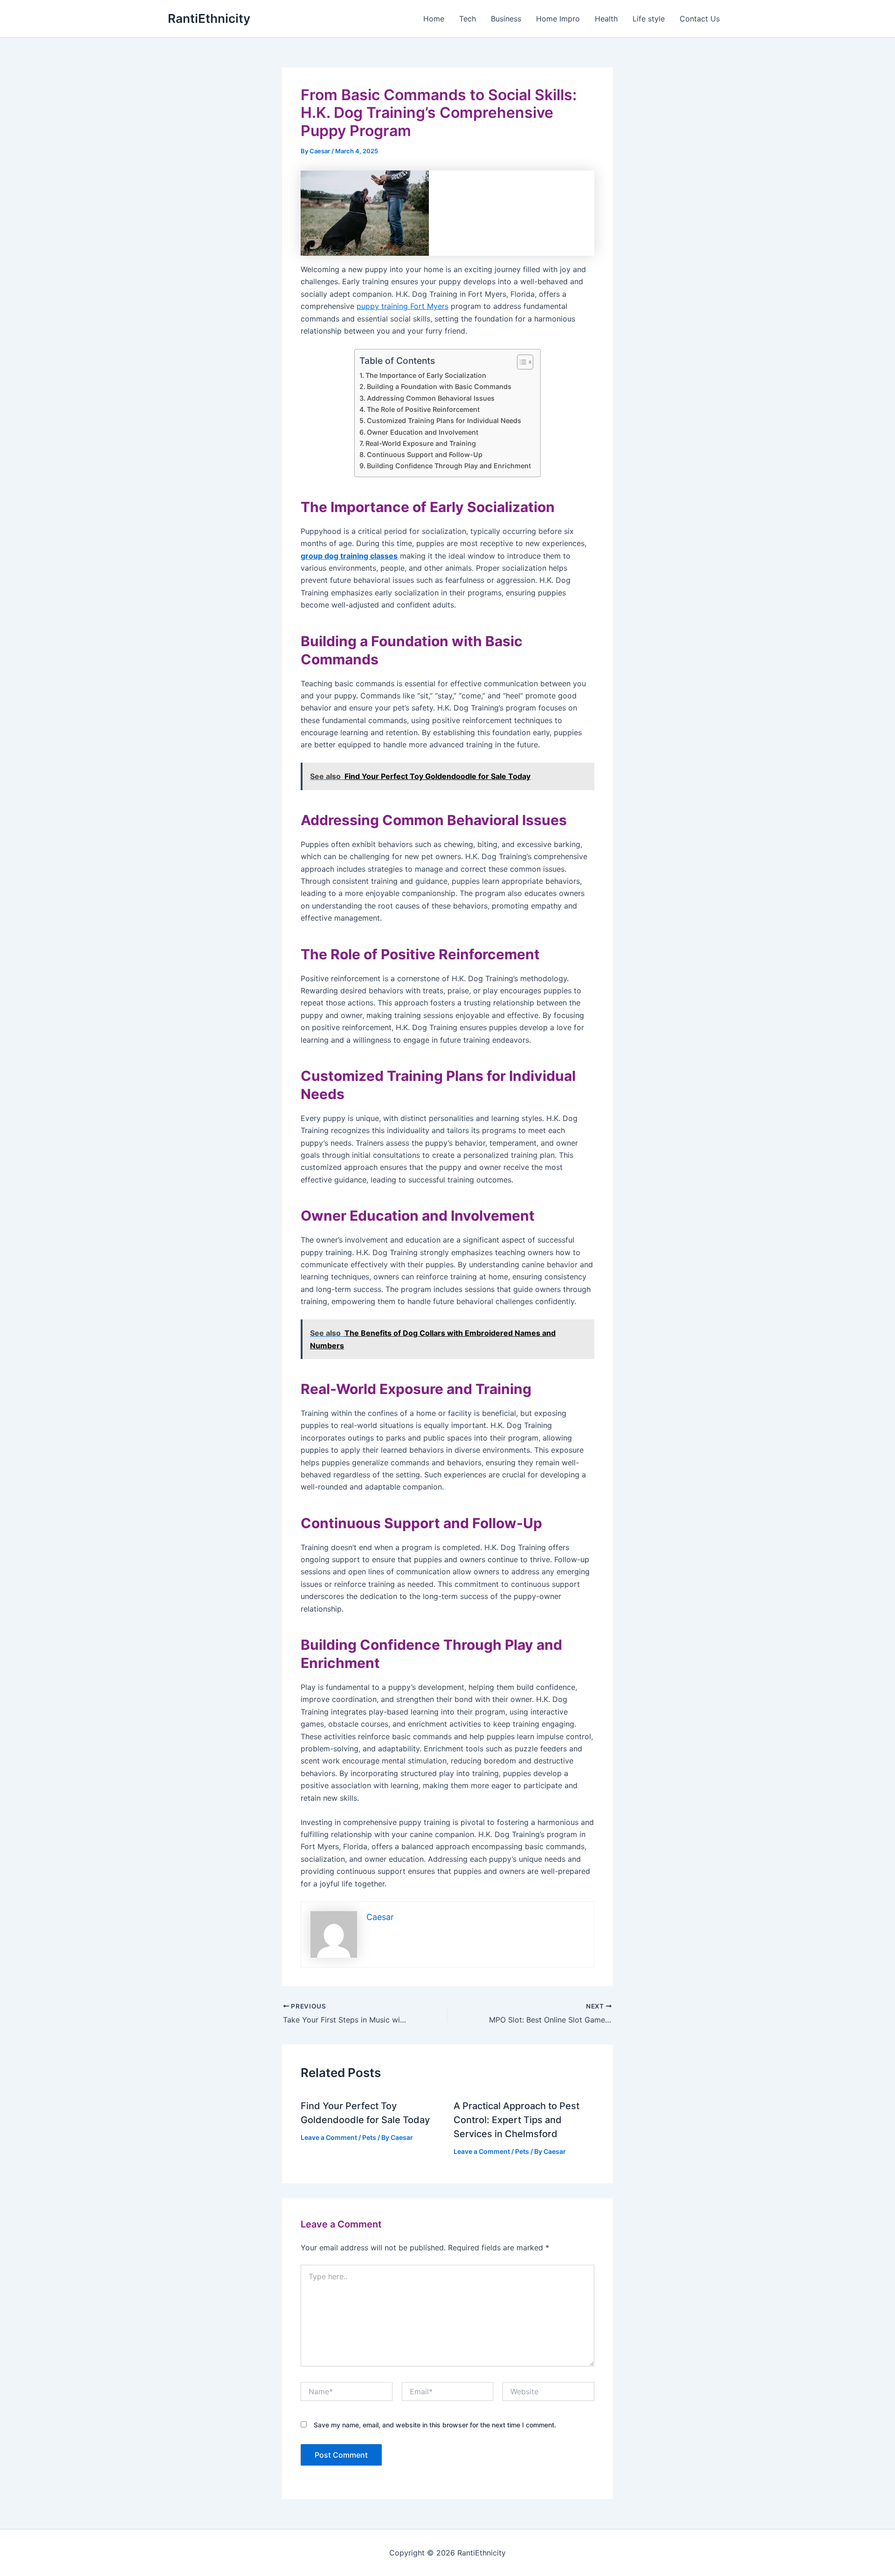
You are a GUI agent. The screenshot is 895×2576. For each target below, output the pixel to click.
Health (606, 19)
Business (506, 19)
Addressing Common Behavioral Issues (431, 398)
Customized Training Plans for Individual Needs (444, 420)
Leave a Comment (329, 2137)
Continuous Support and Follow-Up (425, 454)
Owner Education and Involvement (423, 432)
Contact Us (700, 19)
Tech (468, 19)
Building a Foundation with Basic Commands (439, 386)
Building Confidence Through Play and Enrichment (449, 466)
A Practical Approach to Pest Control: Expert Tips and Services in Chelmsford (516, 2120)
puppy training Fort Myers (403, 306)
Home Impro (558, 19)
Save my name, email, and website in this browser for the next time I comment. (435, 2425)
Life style (649, 19)
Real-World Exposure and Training (421, 443)
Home (434, 19)
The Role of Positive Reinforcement (423, 409)
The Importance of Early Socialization (426, 375)
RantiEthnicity (209, 18)
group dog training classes (349, 556)
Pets (369, 2137)
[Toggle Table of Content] (520, 362)
